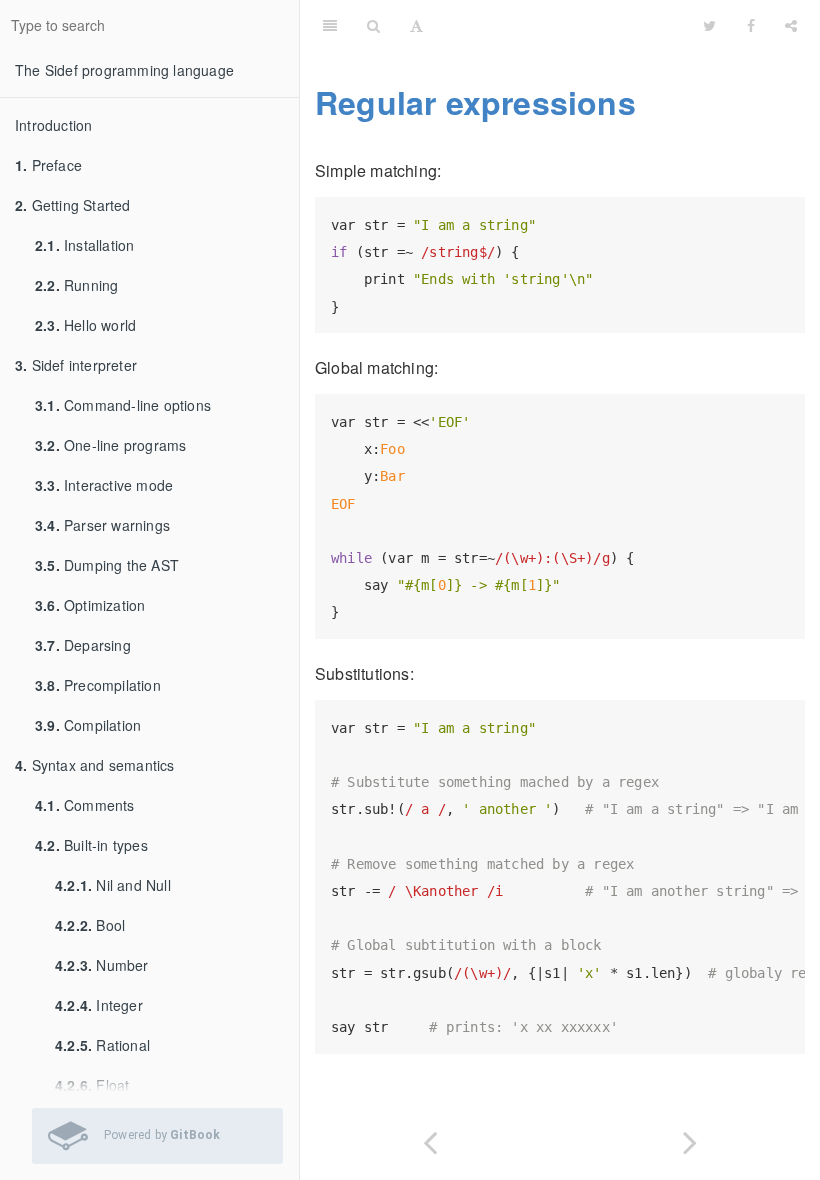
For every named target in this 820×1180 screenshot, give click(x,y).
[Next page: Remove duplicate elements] (690, 1138)
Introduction (53, 125)
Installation (84, 245)
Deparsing (83, 645)
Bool (90, 925)
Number (102, 965)
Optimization (90, 605)
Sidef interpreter (76, 365)
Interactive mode (104, 485)
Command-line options (123, 405)
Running (76, 285)
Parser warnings (102, 525)
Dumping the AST (107, 565)
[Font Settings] (416, 25)
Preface (48, 165)
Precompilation (98, 685)
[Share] (791, 25)
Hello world (85, 325)
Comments (85, 805)
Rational (102, 1045)
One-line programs (110, 445)
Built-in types (91, 845)
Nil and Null (113, 885)
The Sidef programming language (124, 70)
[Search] (373, 25)
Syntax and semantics (95, 765)
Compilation (88, 725)
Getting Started (73, 205)
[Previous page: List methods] (430, 1138)
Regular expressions (475, 102)
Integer (99, 1005)
